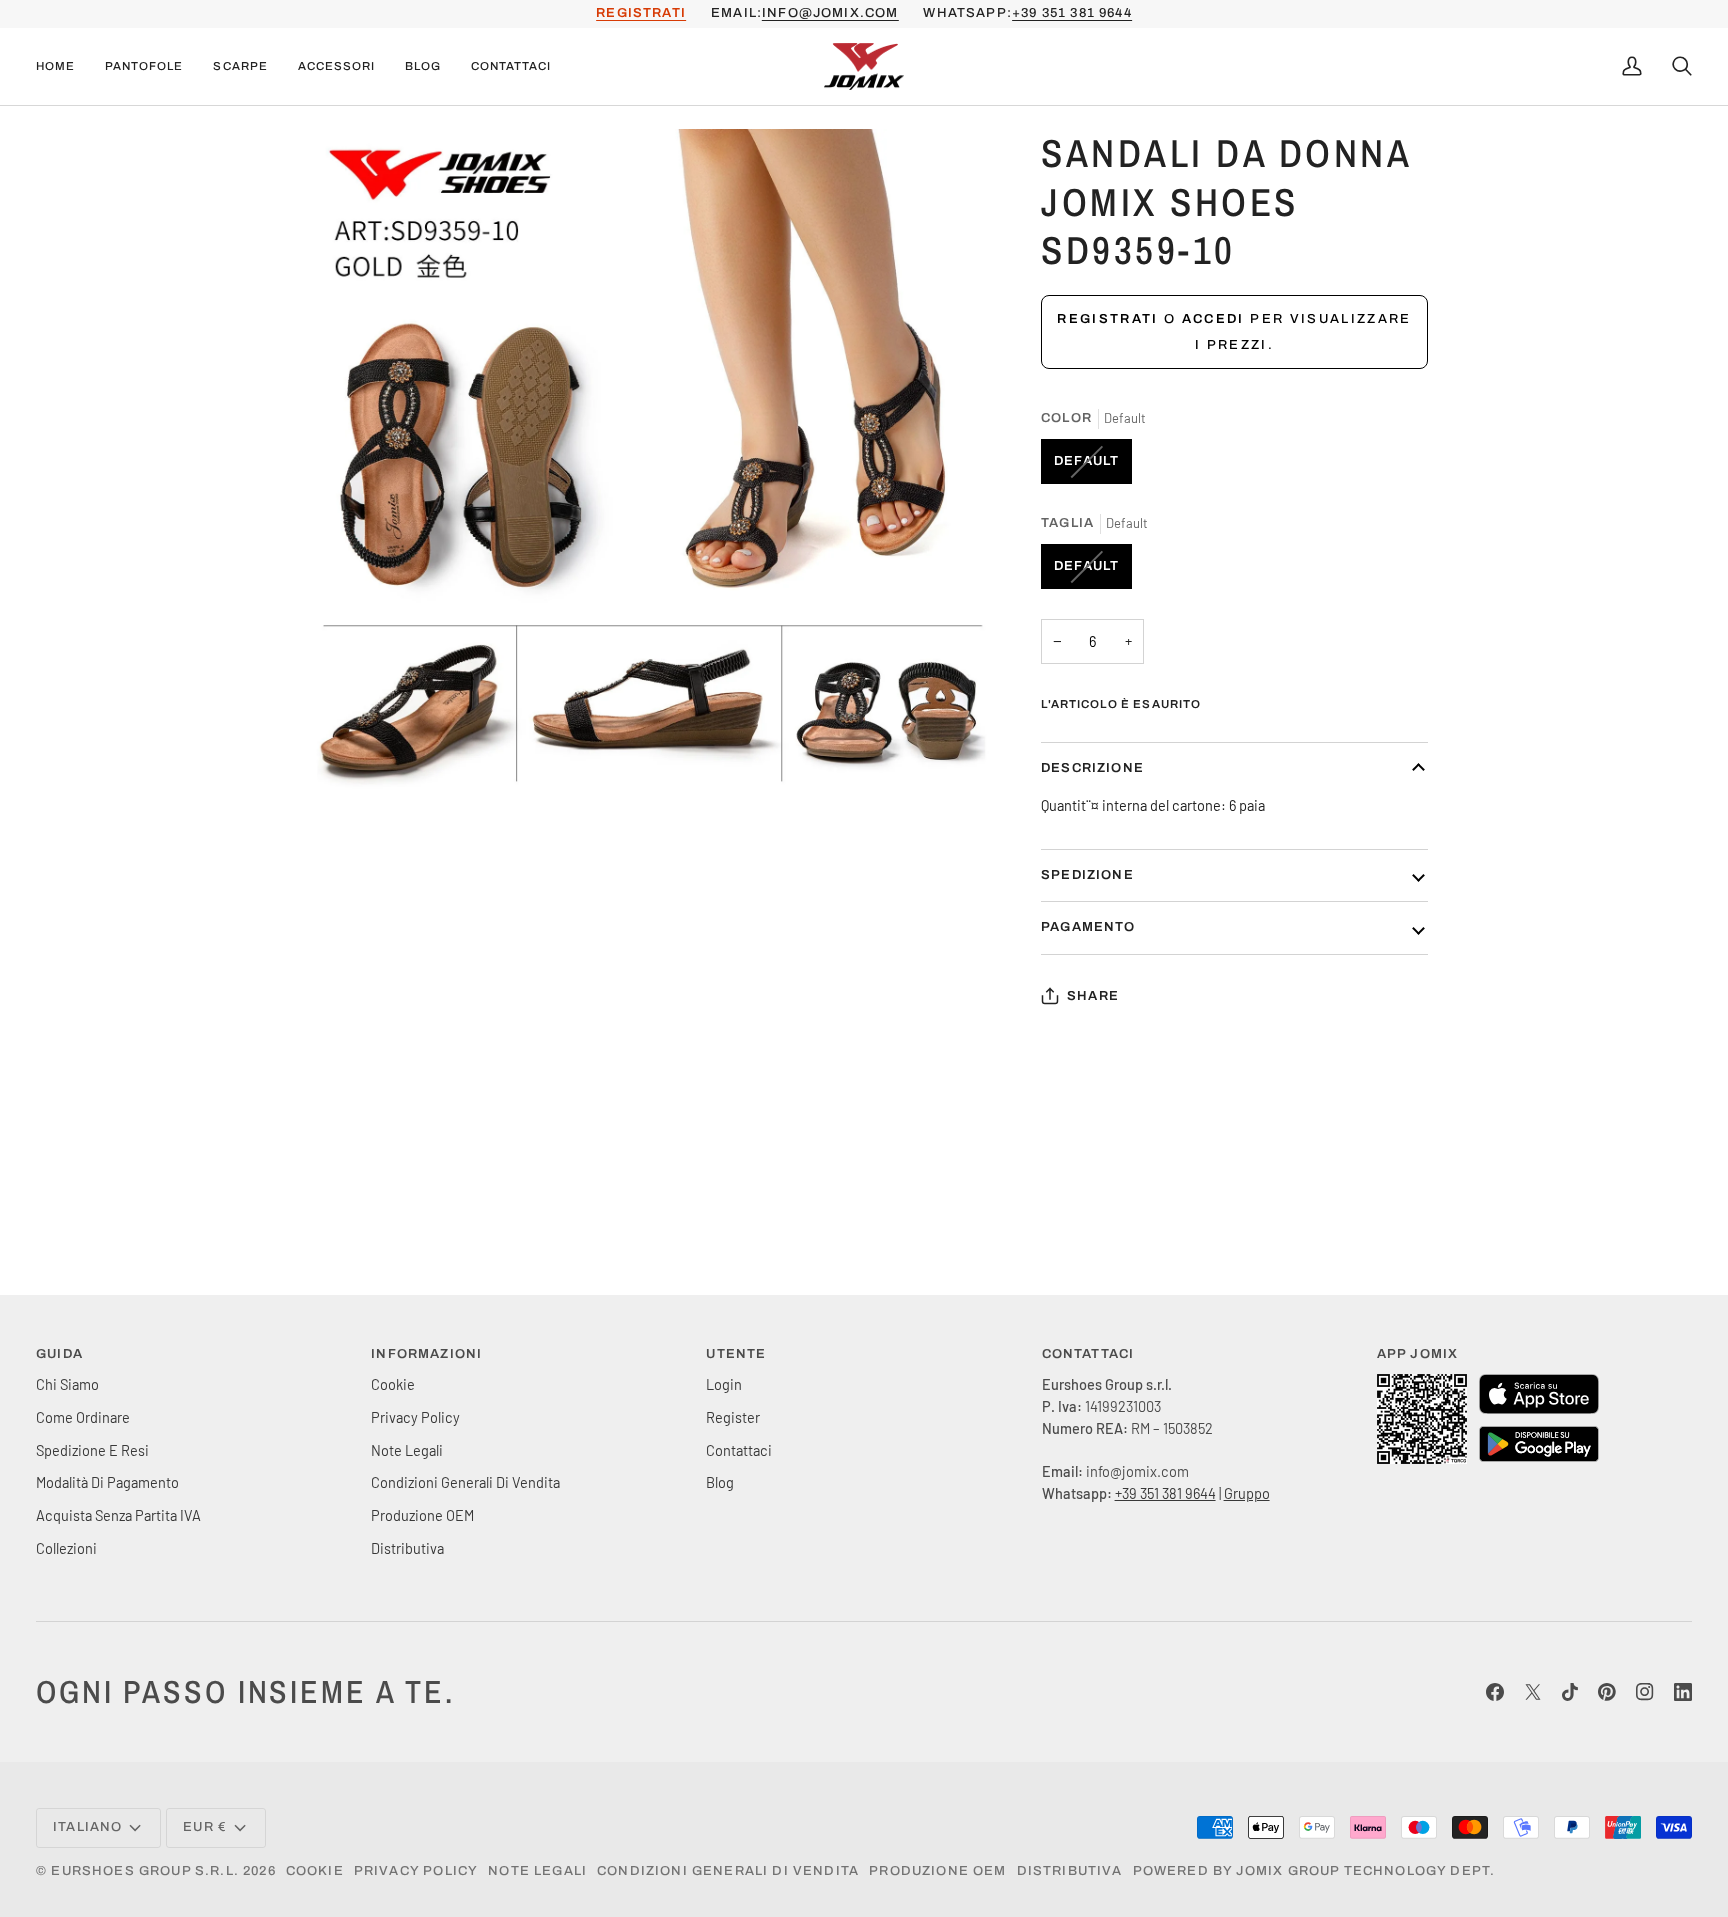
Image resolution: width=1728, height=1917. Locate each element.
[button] (144, 67)
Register (733, 1417)
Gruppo (1247, 1493)
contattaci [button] (1088, 1354)
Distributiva (407, 1548)
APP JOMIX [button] (1418, 1354)
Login (724, 1384)
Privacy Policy (415, 1417)
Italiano (87, 1827)
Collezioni (66, 1548)
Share (1093, 996)
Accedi (1213, 319)
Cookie (393, 1384)
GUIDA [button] (59, 1354)
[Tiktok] (1570, 1692)
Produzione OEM (422, 1515)
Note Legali (407, 1450)
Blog (720, 1482)
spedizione (1087, 875)
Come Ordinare (83, 1417)
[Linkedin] (1683, 1692)
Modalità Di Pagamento (107, 1482)
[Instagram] (1645, 1692)
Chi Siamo (67, 1384)
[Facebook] (1495, 1692)
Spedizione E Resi (92, 1450)
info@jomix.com (830, 13)
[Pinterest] (1607, 1692)
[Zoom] (337, 796)
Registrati (1107, 319)
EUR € (205, 1827)
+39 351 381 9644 (1072, 13)
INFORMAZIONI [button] (426, 1354)
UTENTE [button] (736, 1354)
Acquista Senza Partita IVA (118, 1515)
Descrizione (1092, 768)
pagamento (1088, 927)
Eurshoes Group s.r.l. (145, 1871)
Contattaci (739, 1450)
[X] (1533, 1692)
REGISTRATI (641, 13)
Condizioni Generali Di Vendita (465, 1482)
